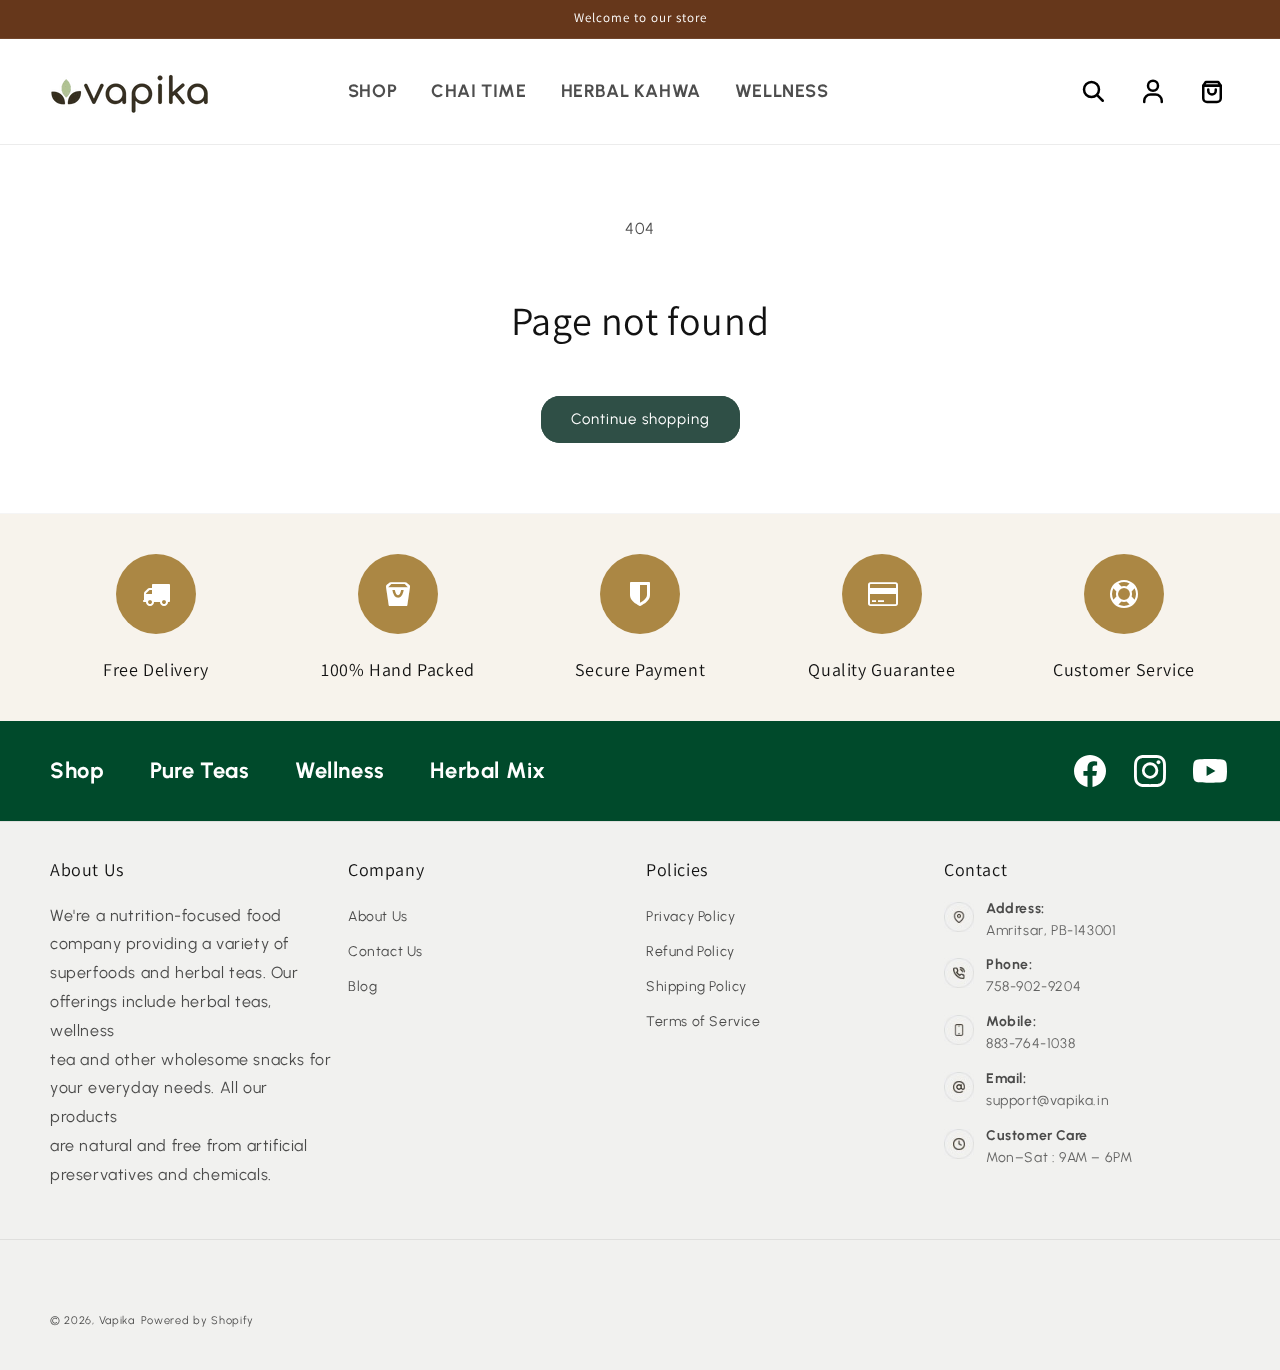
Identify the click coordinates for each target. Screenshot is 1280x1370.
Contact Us (385, 951)
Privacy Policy (690, 916)
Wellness (342, 770)
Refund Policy (690, 951)
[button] (1094, 92)
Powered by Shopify (198, 1320)
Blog (362, 986)
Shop (80, 770)
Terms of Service (703, 1021)
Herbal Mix (487, 770)
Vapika (117, 1320)
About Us (378, 916)
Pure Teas (202, 770)
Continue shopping (640, 419)
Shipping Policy (696, 986)
